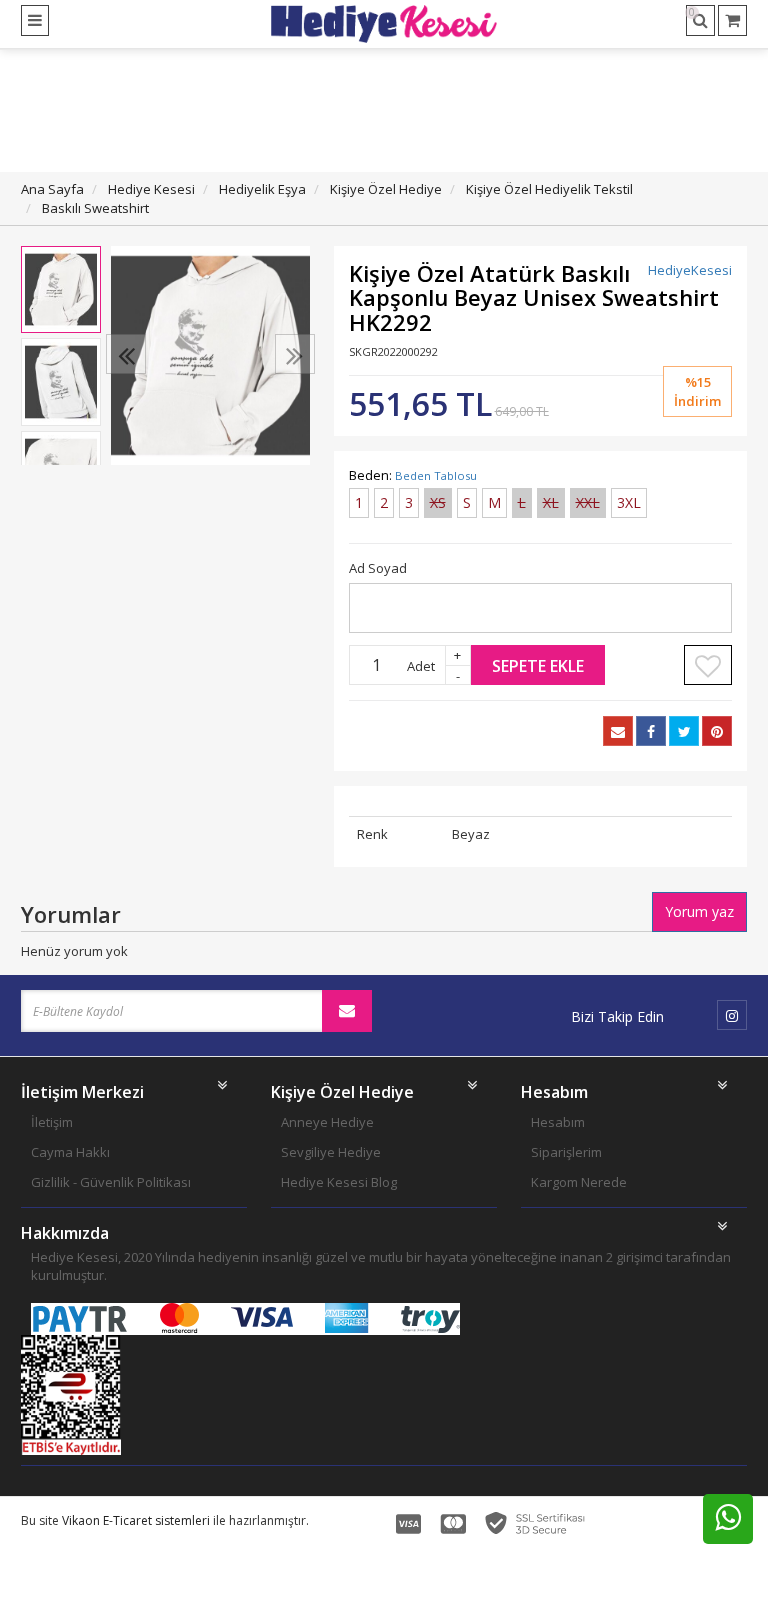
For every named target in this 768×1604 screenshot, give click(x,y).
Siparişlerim (566, 1152)
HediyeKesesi (690, 270)
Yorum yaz (699, 911)
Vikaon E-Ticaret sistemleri (136, 1520)
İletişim (52, 1122)
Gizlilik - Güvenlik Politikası (111, 1182)
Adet (421, 666)
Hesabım (558, 1122)
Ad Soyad (378, 568)
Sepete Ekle (538, 666)
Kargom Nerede (579, 1182)
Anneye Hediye (327, 1122)
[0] (732, 20)
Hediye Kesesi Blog (339, 1182)
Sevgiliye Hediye (331, 1152)
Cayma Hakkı (70, 1152)
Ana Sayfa (52, 189)
